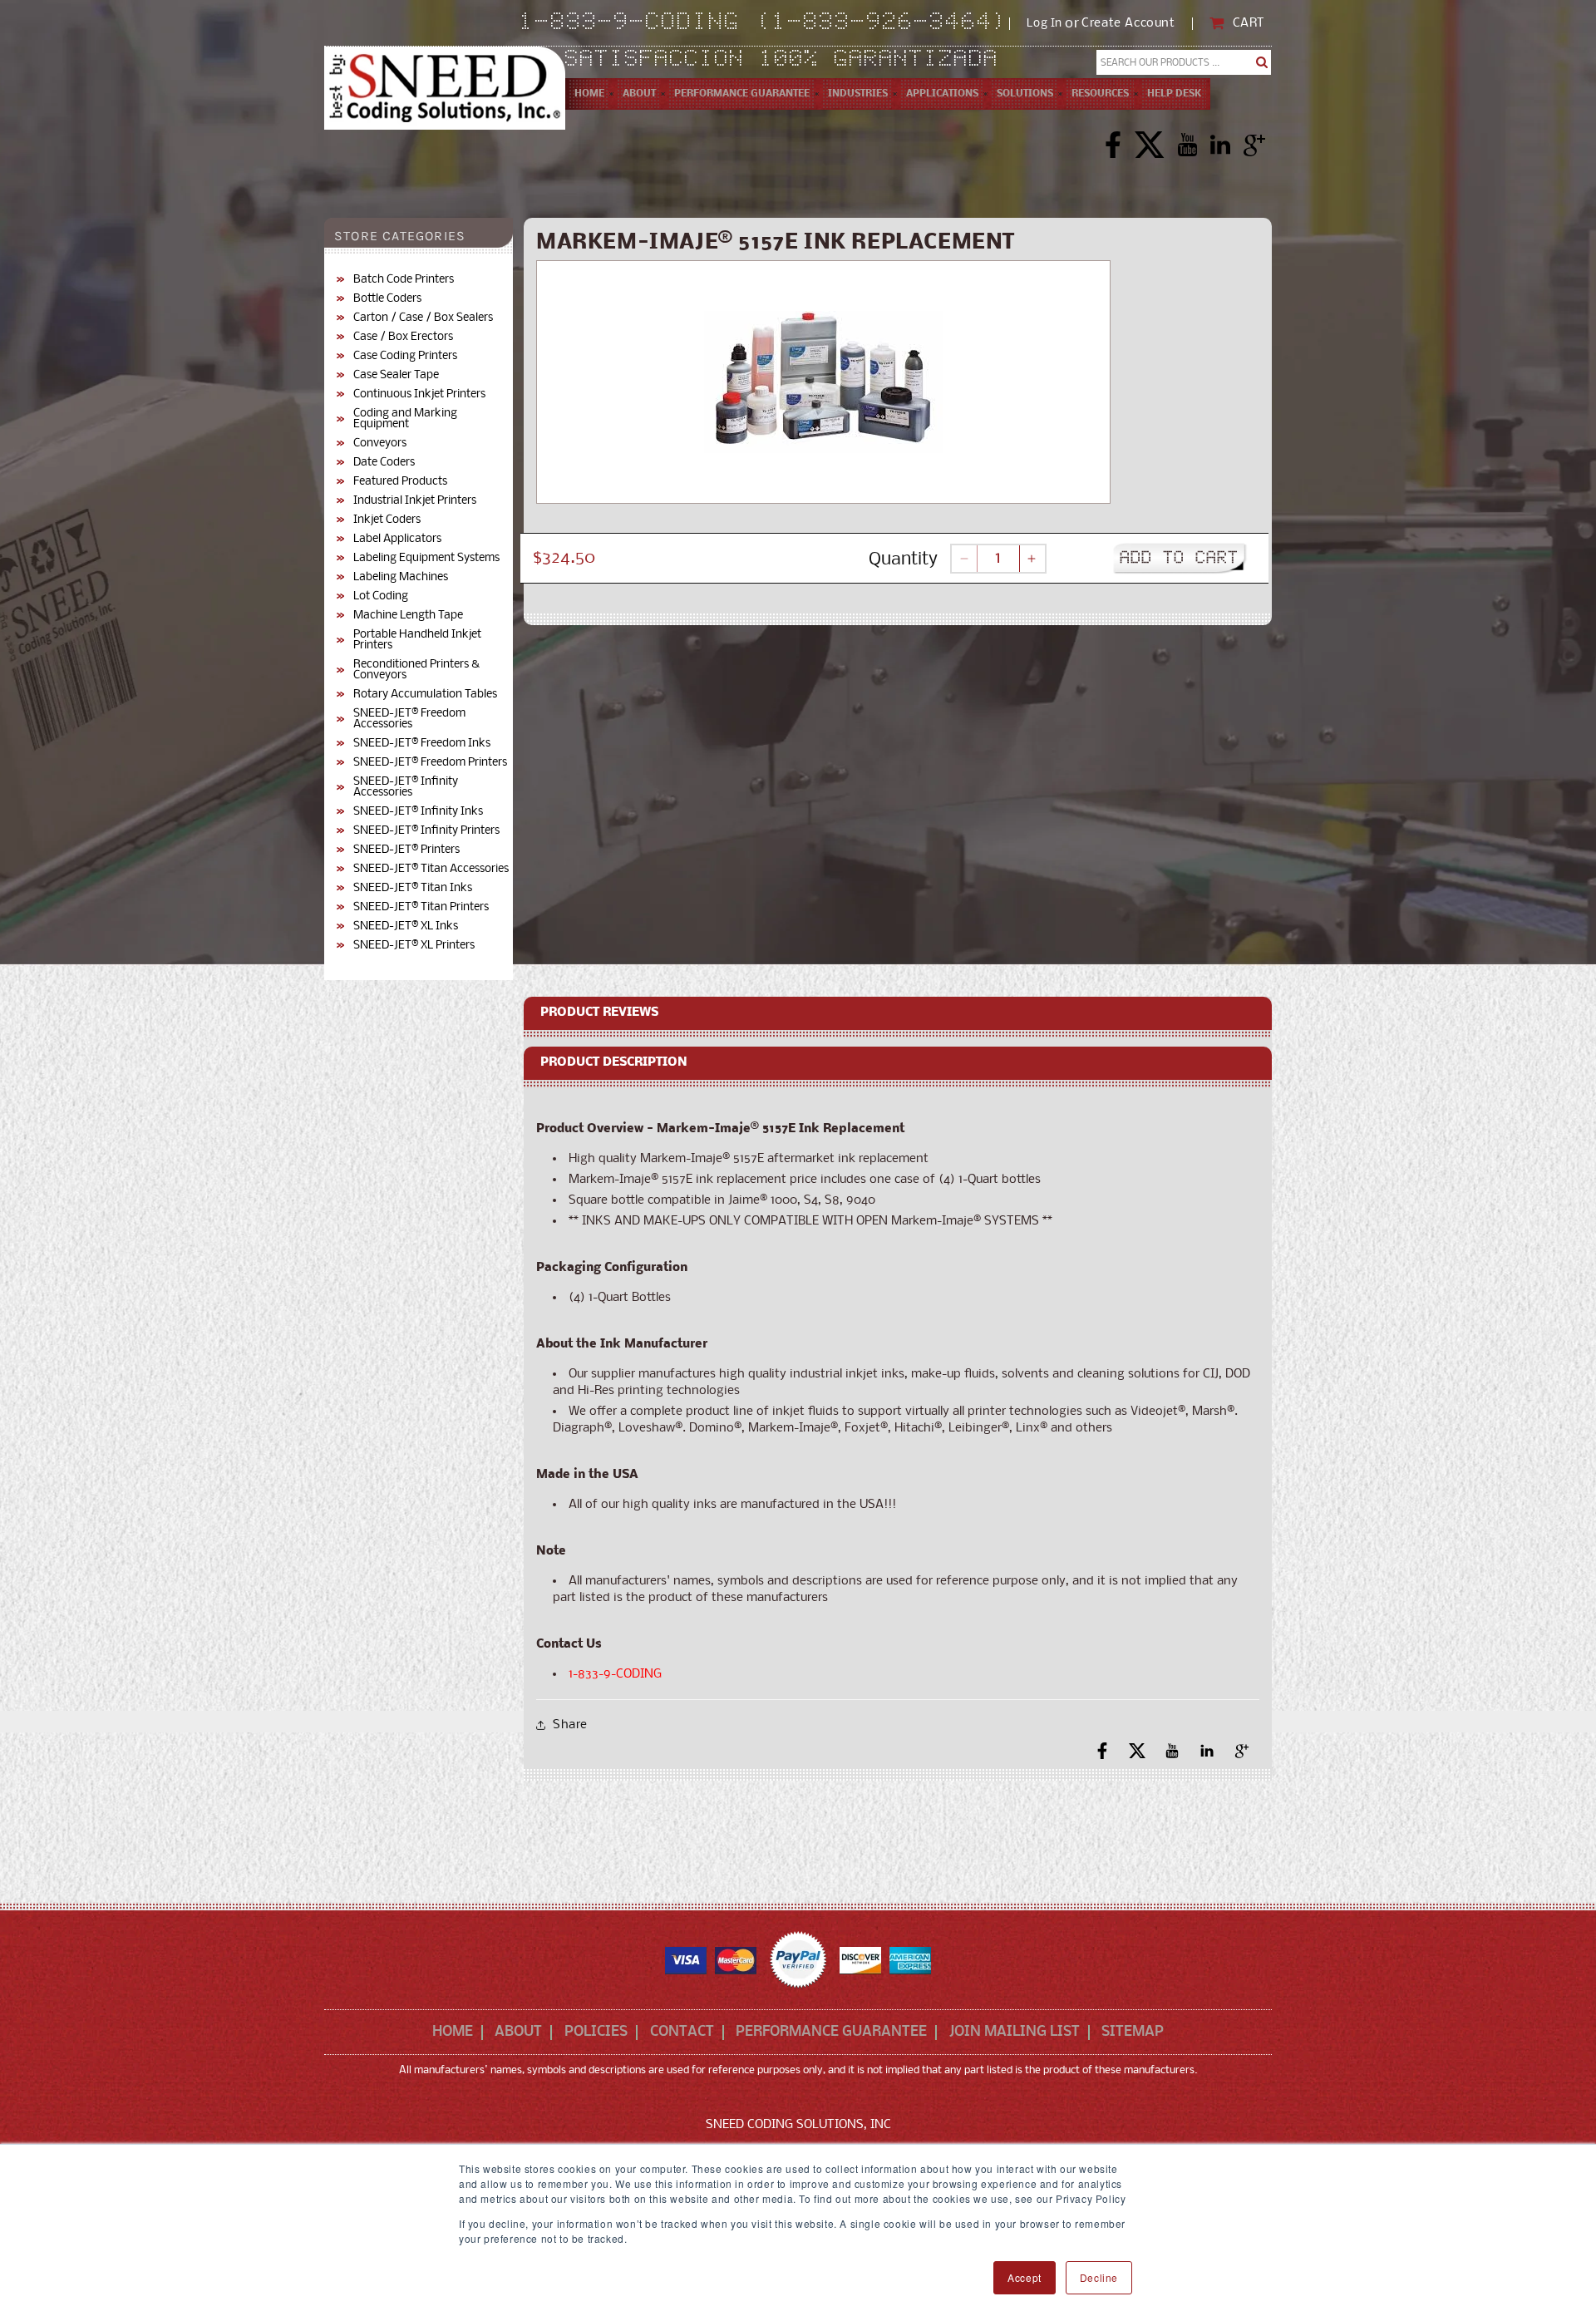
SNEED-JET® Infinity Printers (426, 831)
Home (453, 2033)
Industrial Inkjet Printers (415, 501)
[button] (639, 94)
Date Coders (384, 463)
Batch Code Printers (404, 280)
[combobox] (1184, 62)
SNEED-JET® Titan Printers (421, 907)
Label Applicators (397, 539)
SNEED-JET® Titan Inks (413, 888)
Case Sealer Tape (396, 375)
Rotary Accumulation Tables (425, 695)
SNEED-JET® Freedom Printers (430, 763)
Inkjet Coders (387, 520)
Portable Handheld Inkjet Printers (417, 640)
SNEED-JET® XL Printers (414, 946)
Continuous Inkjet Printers (419, 394)
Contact (682, 2033)
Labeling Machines (401, 577)
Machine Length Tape (408, 616)
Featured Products (400, 482)
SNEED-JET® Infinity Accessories (406, 787)
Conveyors (380, 443)
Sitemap (1133, 2033)
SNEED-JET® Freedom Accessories (409, 719)
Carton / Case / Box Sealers (423, 318)
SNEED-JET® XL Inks (406, 926)
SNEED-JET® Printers (406, 850)
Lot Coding (381, 596)
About (518, 2033)
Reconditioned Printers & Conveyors (416, 670)
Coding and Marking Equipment (405, 419)
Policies (596, 2033)
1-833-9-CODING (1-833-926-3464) (764, 23)
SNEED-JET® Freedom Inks (422, 744)
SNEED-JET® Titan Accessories (431, 869)
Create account (1128, 24)
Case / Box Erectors (403, 337)
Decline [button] (1099, 2277)
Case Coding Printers (405, 356)
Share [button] (570, 1725)
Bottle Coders (387, 299)
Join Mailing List (1015, 2033)
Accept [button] (1025, 2277)
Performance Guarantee (831, 2033)
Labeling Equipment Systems (426, 558)
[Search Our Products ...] (1262, 62)
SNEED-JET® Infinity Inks (418, 812)
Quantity (903, 560)
